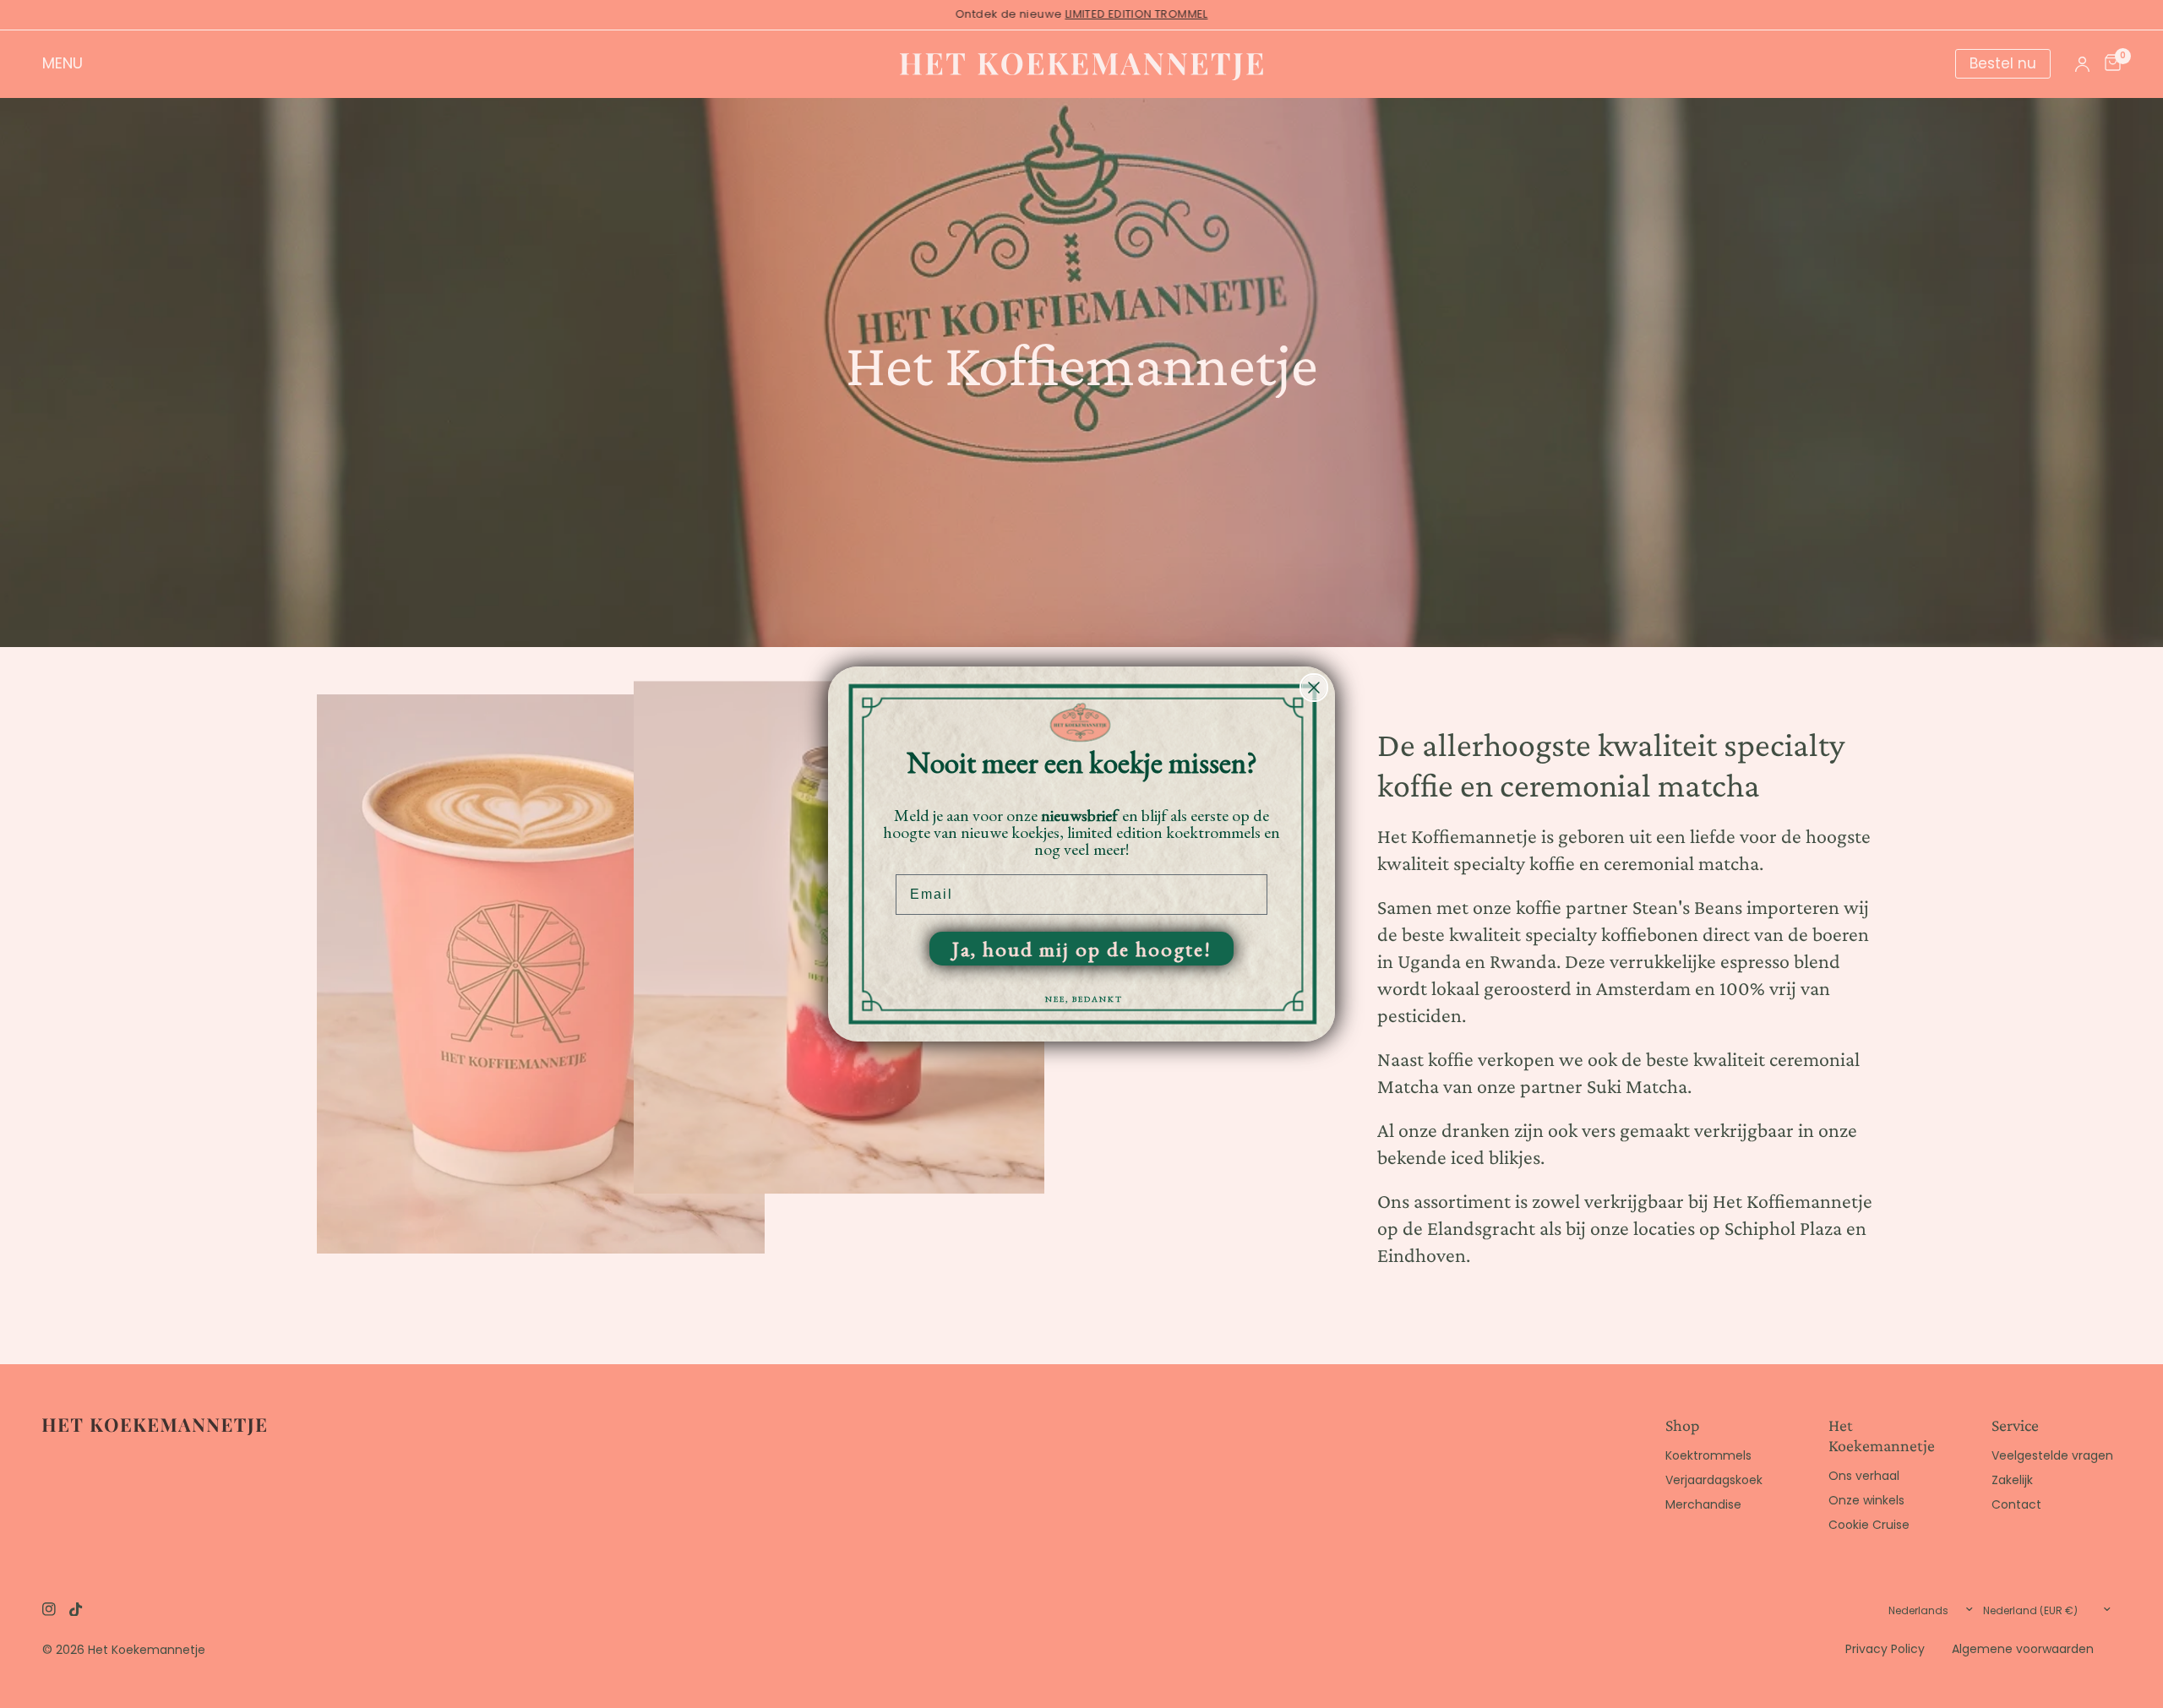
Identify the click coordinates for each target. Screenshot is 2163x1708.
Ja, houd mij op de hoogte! (1082, 949)
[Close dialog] (1314, 688)
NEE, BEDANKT (1084, 999)
